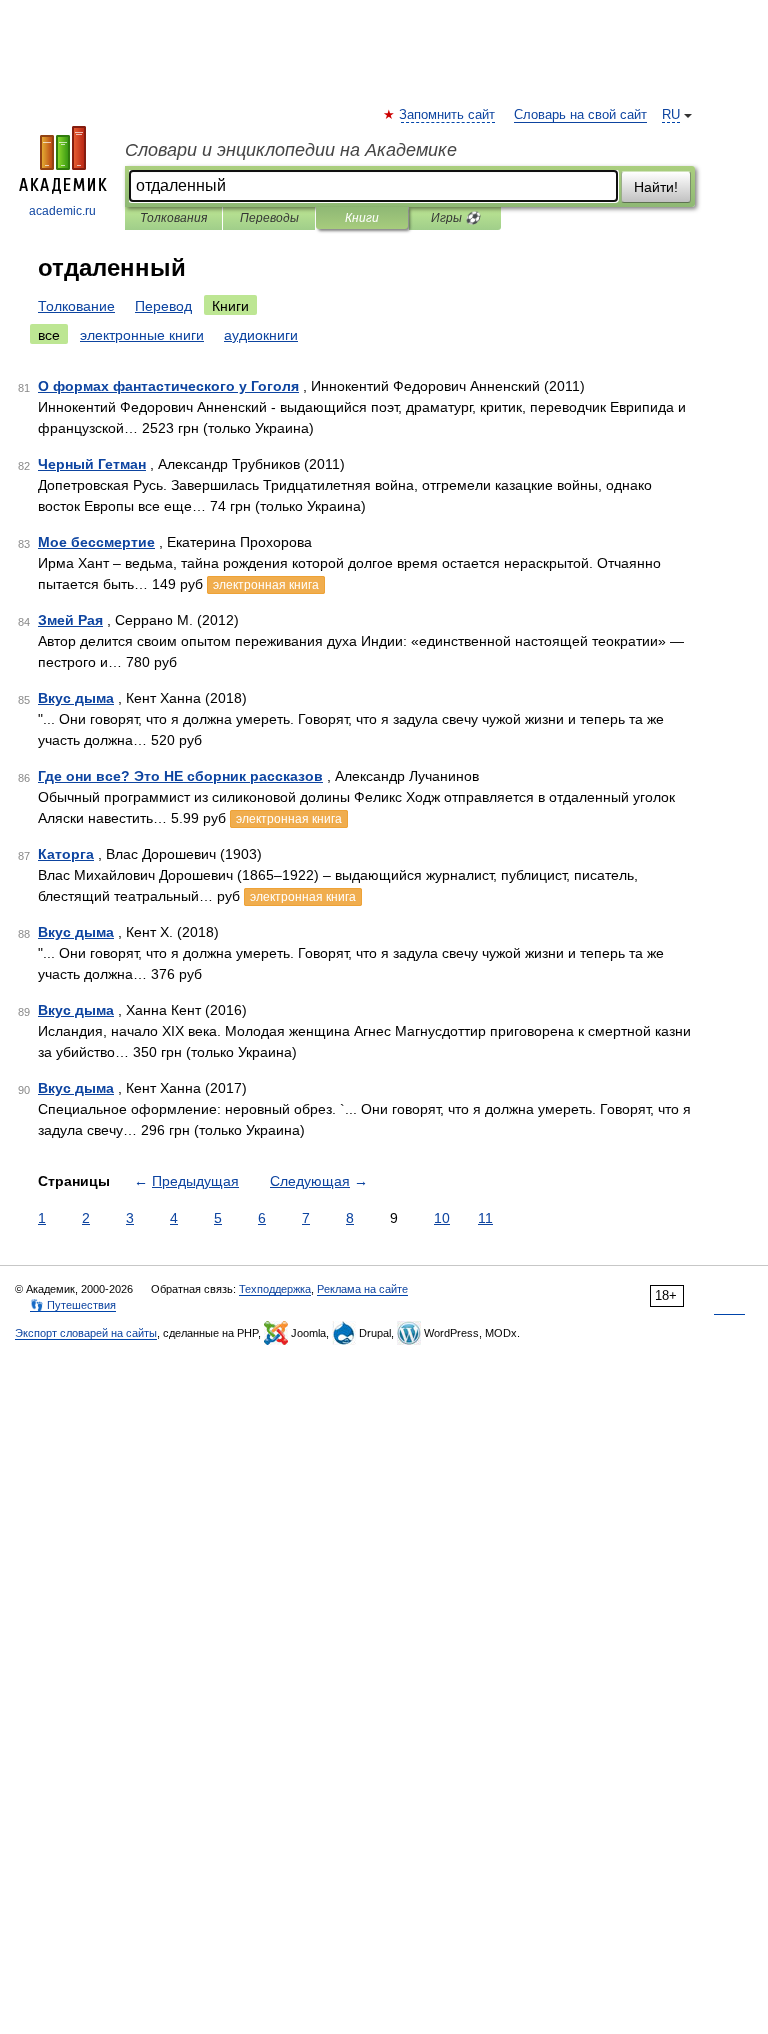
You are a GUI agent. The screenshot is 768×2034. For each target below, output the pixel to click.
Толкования (173, 218)
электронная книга (266, 585)
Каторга (66, 854)
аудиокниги (261, 335)
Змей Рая (70, 620)
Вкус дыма (76, 698)
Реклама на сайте (362, 1289)
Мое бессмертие (96, 542)
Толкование (76, 306)
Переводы (269, 218)
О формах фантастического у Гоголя (168, 386)
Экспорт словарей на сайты (86, 1333)
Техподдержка (275, 1289)
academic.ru (62, 211)
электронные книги (142, 335)
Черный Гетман (92, 464)
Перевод (163, 306)
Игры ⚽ (455, 218)
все (49, 335)
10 (442, 1218)
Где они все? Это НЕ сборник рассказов (180, 776)
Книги (362, 218)
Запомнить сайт (448, 115)
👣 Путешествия (73, 1305)
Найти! (656, 187)
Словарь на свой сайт (580, 115)
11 (485, 1218)
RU (671, 115)
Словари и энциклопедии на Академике (291, 150)
